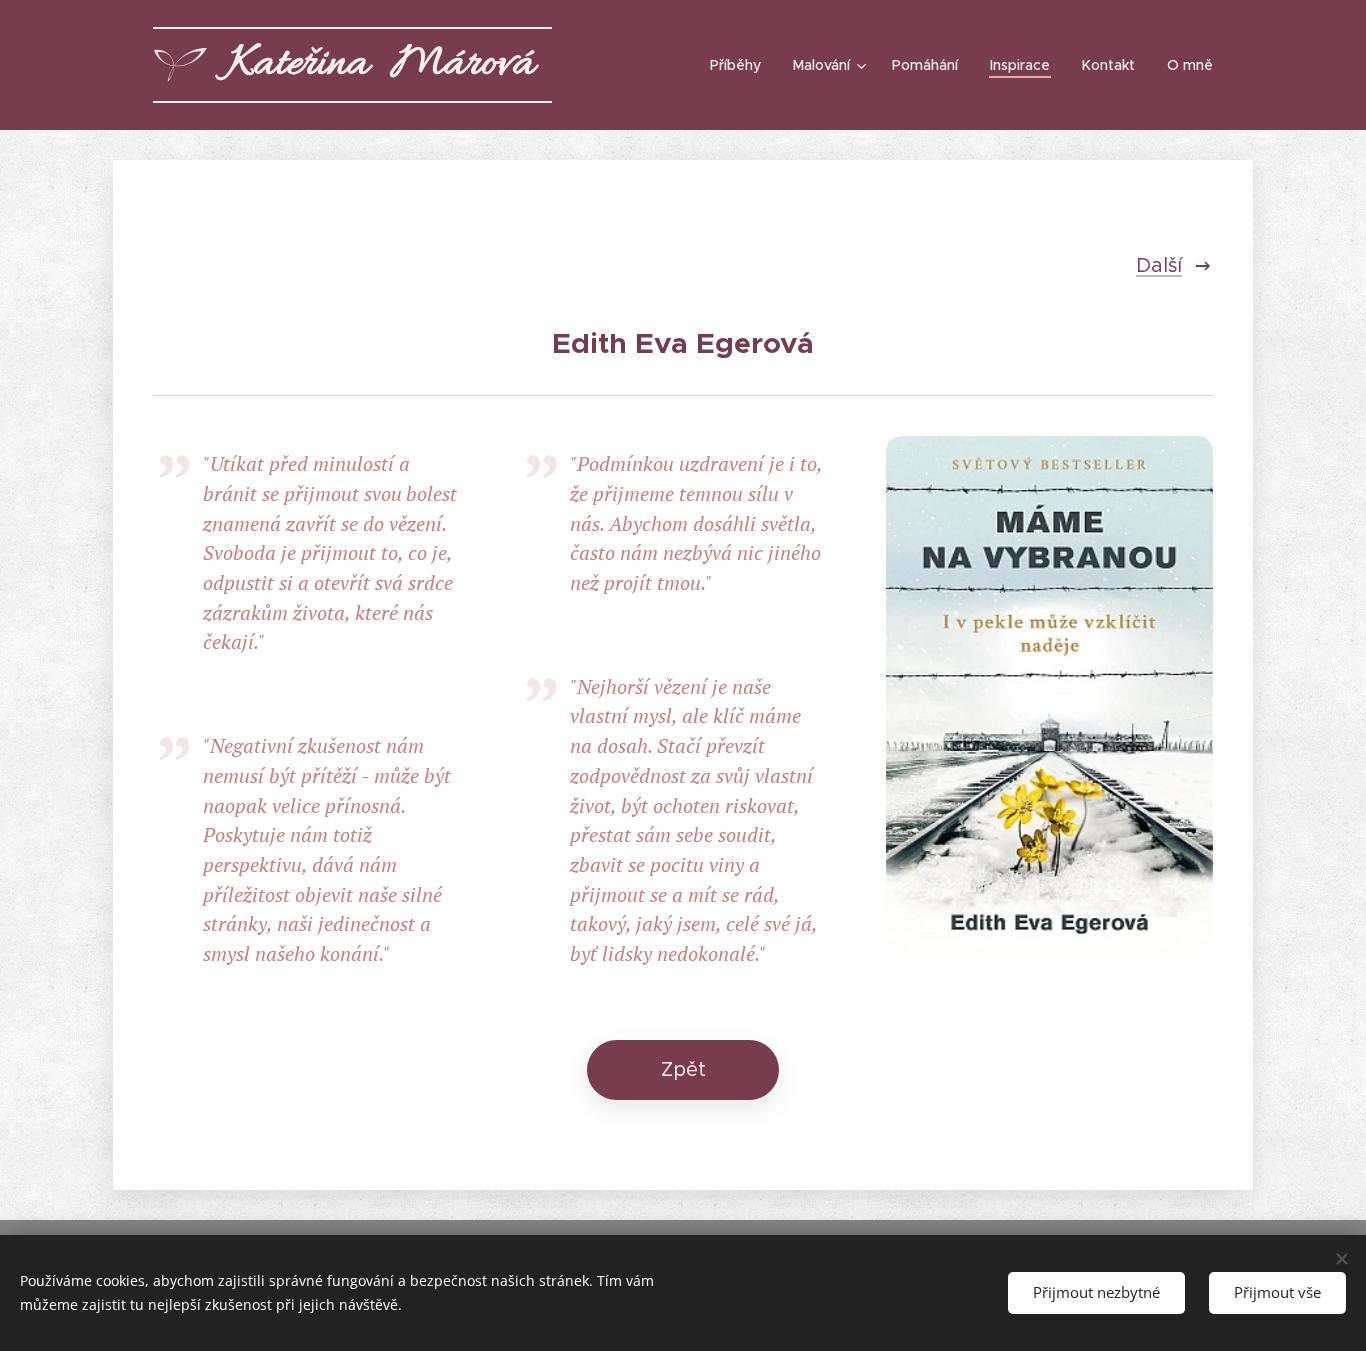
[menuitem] (741, 65)
